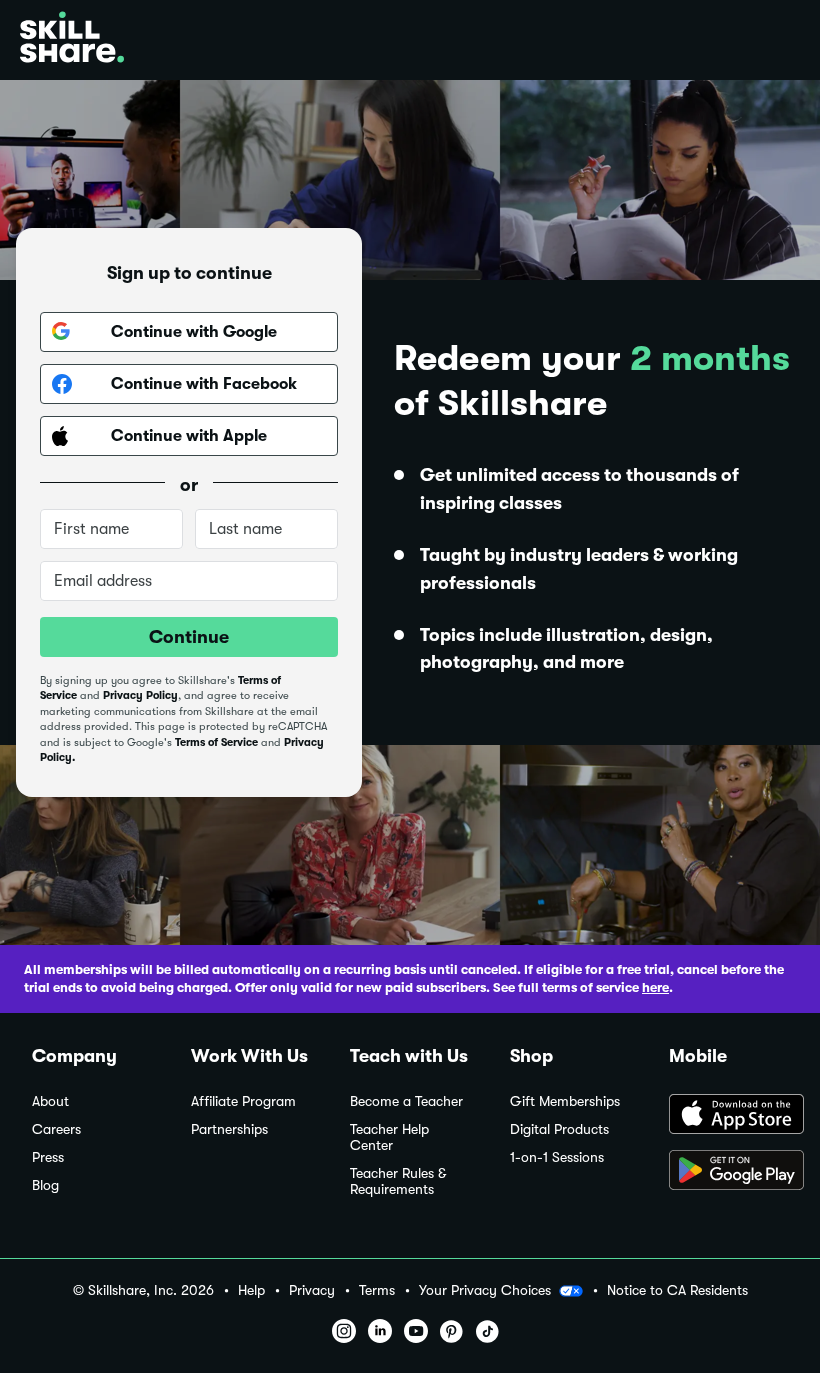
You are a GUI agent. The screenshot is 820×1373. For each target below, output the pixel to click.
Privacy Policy (140, 695)
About (50, 1101)
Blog (45, 1185)
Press (48, 1157)
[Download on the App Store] (728, 1116)
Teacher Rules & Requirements (398, 1181)
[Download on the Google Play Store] (728, 1172)
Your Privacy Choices (485, 1290)
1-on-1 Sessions (557, 1157)
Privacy (312, 1290)
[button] (571, 1291)
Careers (56, 1129)
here (655, 987)
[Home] (72, 40)
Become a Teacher (406, 1101)
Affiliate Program (243, 1101)
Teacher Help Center (389, 1137)
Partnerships (229, 1129)
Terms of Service (216, 742)
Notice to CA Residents (677, 1290)
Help (251, 1290)
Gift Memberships (565, 1101)
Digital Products (559, 1129)
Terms (377, 1290)
